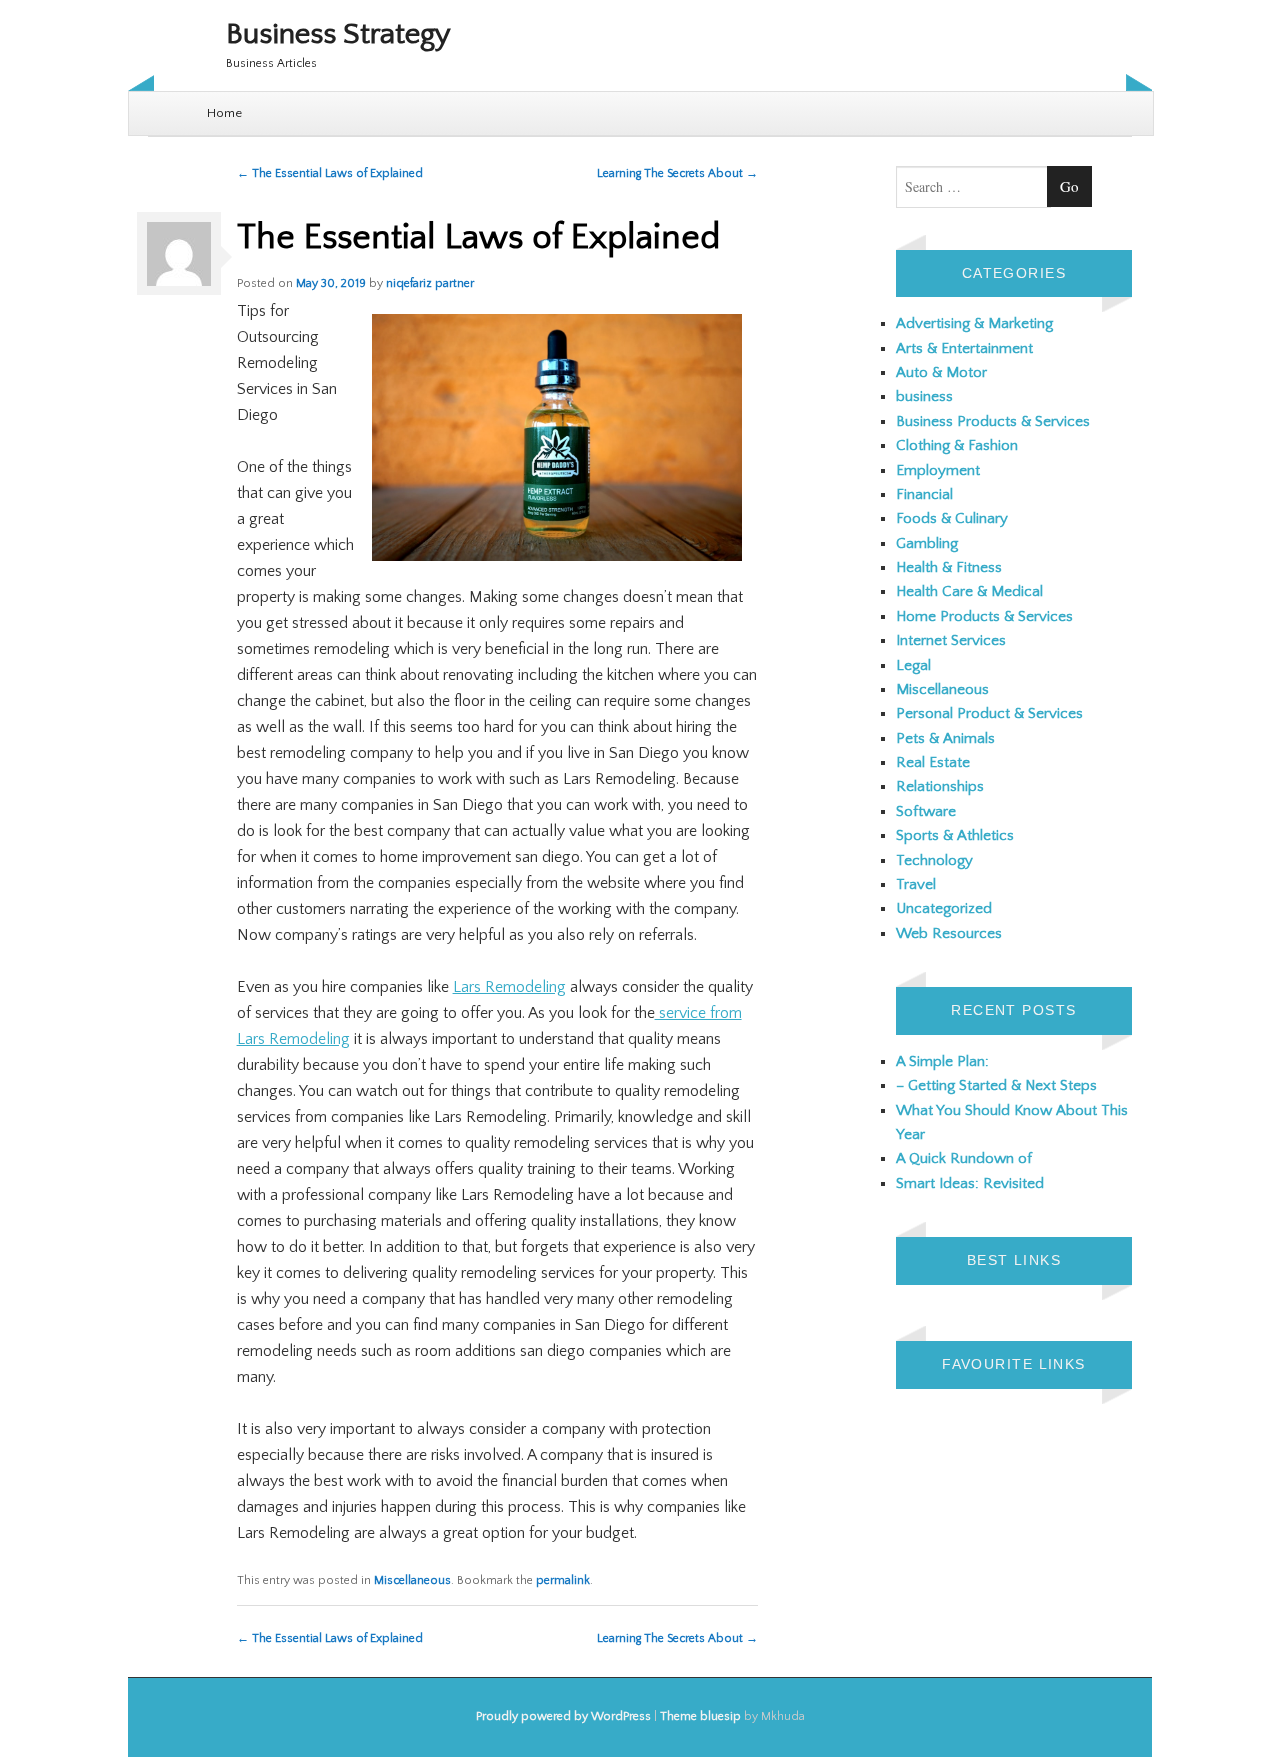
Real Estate (933, 762)
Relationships (940, 786)
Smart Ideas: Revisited (970, 1183)
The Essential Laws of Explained (330, 173)
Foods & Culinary (952, 518)
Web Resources (949, 933)
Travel (916, 884)
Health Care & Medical (969, 591)
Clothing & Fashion (957, 445)
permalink (563, 1580)
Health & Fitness (949, 567)
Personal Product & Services (989, 713)
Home (224, 113)
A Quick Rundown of (964, 1158)
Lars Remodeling (509, 987)
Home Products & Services (984, 616)
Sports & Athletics (955, 835)
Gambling (927, 543)
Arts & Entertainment (964, 348)
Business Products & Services (993, 421)
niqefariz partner (430, 283)
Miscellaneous (412, 1580)
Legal (913, 665)
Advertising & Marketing (974, 323)
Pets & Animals (945, 738)
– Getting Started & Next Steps (996, 1085)
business (924, 396)
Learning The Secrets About (677, 173)
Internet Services (951, 640)
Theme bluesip (700, 1716)
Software (926, 811)
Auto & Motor (941, 372)
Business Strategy (338, 34)
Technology (934, 860)
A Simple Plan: (942, 1061)
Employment (938, 470)
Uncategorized (944, 908)
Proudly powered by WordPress (563, 1716)
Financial (924, 494)
